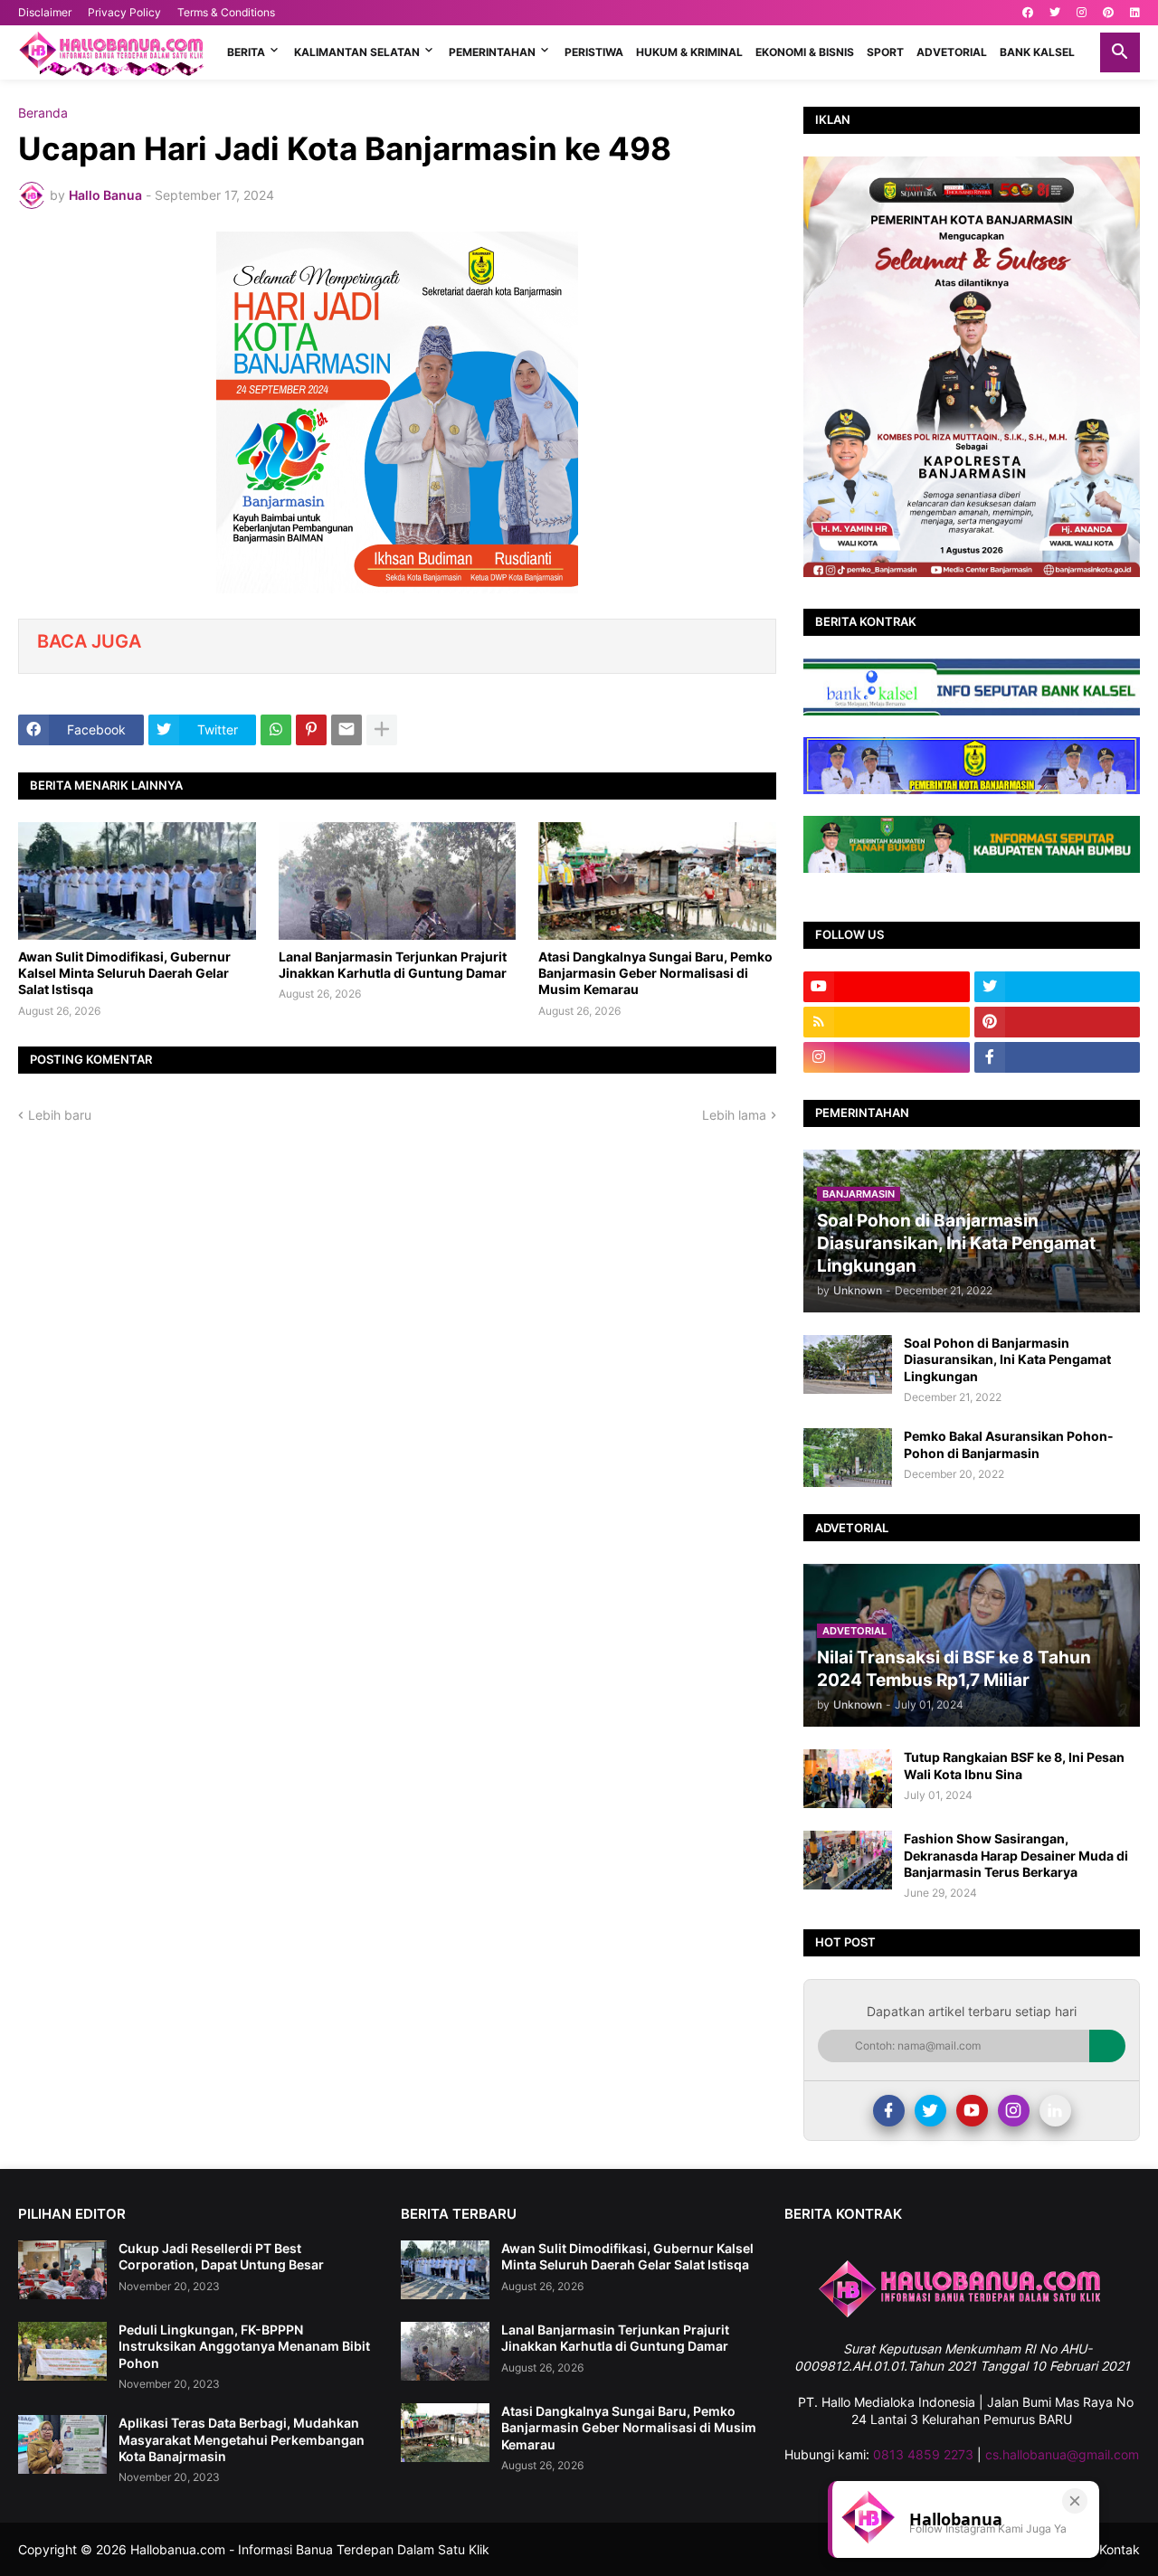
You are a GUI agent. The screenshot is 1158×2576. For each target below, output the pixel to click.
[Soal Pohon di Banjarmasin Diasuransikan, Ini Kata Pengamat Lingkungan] (848, 1364)
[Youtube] (972, 2111)
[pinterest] (1108, 13)
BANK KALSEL (1037, 52)
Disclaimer (45, 12)
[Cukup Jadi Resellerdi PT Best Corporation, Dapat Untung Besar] (62, 2270)
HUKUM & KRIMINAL (689, 52)
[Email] (346, 730)
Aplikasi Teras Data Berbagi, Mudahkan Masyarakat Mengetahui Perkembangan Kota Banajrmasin (242, 2439)
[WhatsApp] (276, 730)
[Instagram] (1014, 2111)
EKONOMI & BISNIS (805, 52)
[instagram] (1082, 13)
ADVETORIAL (952, 52)
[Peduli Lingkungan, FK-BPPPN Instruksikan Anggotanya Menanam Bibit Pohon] (62, 2351)
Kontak (1120, 2549)
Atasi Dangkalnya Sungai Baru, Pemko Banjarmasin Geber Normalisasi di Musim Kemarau (655, 973)
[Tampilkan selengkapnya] (382, 730)
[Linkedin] (1055, 2111)
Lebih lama (734, 1115)
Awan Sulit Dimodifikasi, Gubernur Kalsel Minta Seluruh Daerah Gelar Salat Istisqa (124, 973)
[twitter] (1055, 13)
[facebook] (1028, 13)
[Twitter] (930, 2111)
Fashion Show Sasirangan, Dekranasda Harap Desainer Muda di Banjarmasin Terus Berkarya (1016, 1855)
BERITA (246, 52)
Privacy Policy (124, 12)
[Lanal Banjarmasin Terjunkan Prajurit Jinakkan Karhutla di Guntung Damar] (398, 881)
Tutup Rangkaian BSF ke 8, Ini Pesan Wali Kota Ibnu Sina (1014, 1765)
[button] (1120, 52)
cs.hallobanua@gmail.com (1062, 2454)
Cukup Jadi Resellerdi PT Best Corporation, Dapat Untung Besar (221, 2256)
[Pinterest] (311, 730)
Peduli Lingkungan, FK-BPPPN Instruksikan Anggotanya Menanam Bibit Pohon (244, 2346)
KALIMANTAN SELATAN (357, 52)
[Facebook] (889, 2111)
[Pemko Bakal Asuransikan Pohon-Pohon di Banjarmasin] (848, 1458)
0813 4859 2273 (923, 2454)
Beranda (43, 113)
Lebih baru (60, 1115)
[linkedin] (1135, 13)
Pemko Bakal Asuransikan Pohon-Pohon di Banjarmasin (1009, 1444)
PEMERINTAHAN (492, 52)
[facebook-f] (1058, 1057)
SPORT (885, 52)
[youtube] (887, 987)
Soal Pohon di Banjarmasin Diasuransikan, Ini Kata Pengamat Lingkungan (1007, 1359)
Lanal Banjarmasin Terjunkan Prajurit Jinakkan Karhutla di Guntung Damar (393, 965)
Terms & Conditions (226, 12)
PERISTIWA (594, 52)
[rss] (887, 1022)
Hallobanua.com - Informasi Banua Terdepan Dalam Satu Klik (310, 2549)
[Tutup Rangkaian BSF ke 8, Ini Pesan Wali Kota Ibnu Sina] (848, 1779)
